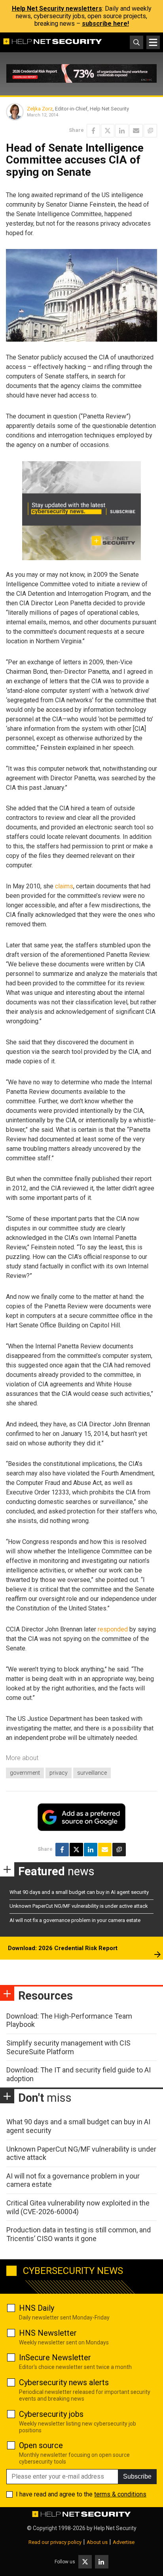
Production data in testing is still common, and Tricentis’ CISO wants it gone (79, 2234)
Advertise (124, 2542)
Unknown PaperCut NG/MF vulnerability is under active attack (79, 1906)
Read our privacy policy (55, 2542)
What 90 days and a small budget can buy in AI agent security (79, 1892)
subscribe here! (105, 24)
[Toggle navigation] (153, 42)
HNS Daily (37, 2308)
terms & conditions (120, 2494)
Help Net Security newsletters (57, 9)
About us (97, 2542)
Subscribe (137, 2476)
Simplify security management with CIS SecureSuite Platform (68, 2047)
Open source (41, 2445)
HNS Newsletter (48, 2333)
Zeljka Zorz (40, 109)
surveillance (92, 1773)
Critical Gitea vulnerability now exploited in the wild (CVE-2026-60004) (78, 2207)
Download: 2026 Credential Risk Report (63, 1948)
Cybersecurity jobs (51, 2414)
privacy (59, 1773)
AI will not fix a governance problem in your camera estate (75, 1920)
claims (64, 886)
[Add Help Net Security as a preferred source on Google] (150, 131)
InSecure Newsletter (55, 2357)
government (25, 1773)
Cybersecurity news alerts (64, 2382)
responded (113, 1629)
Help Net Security (115, 2528)
